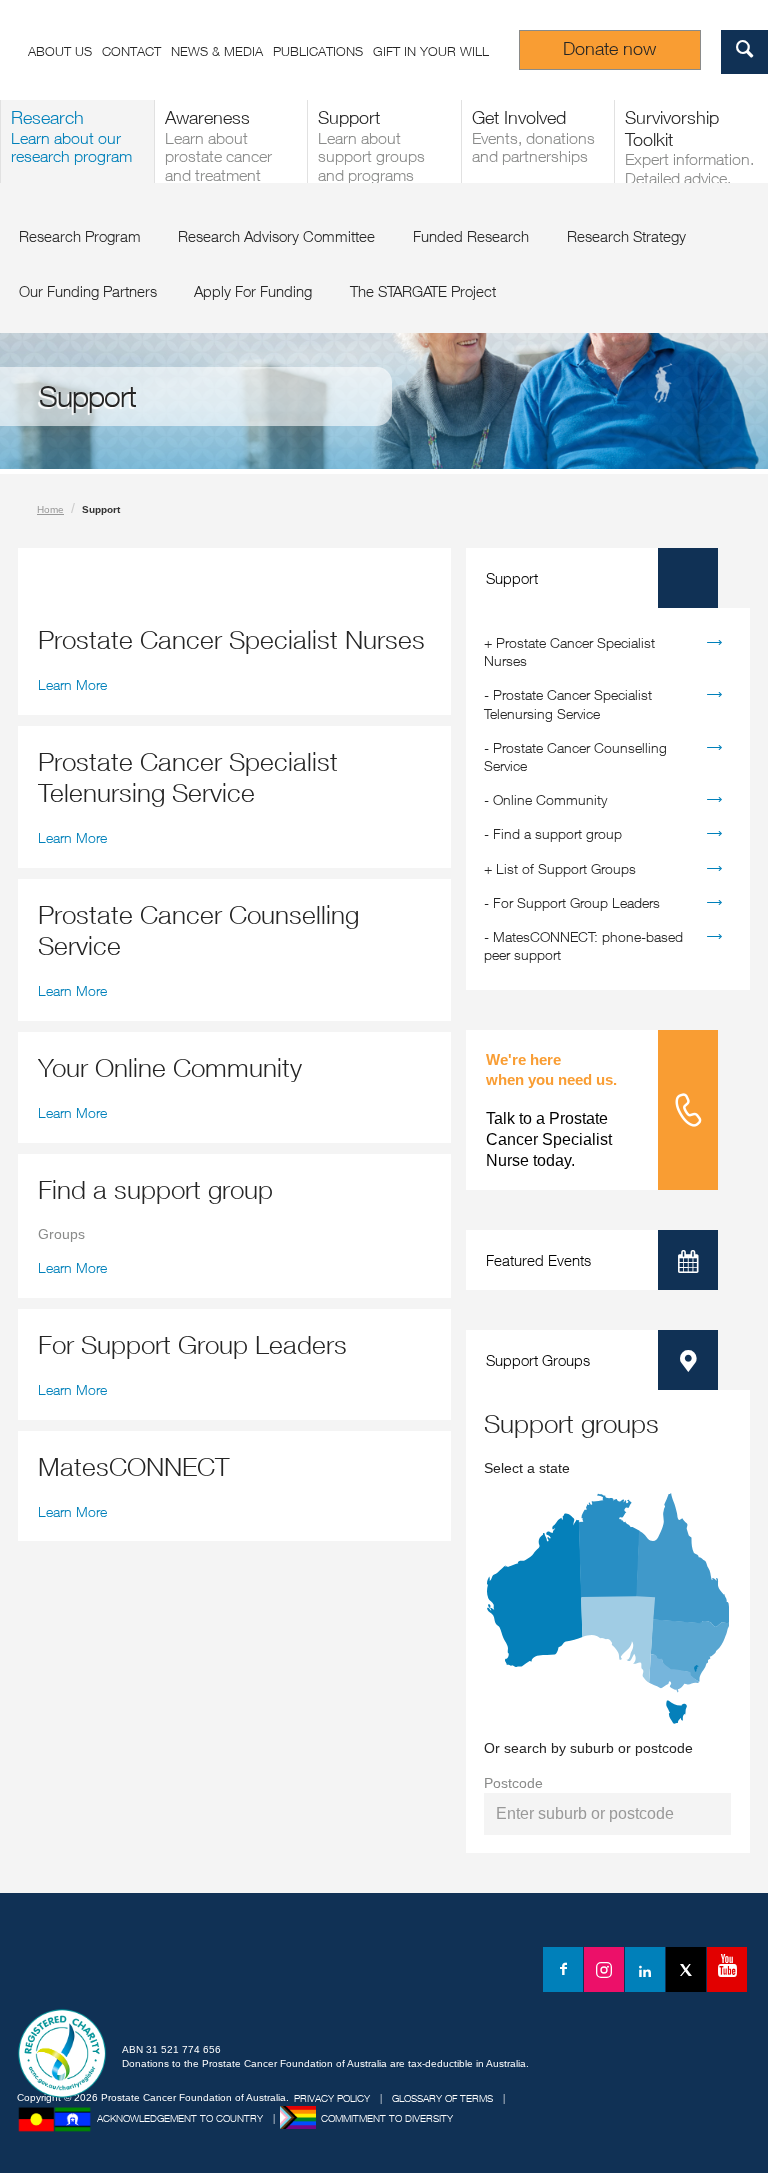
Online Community (550, 799)
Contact (131, 51)
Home (50, 509)
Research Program (80, 236)
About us (60, 51)
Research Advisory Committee (276, 236)
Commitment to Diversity (387, 2118)
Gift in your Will (431, 51)
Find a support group (557, 833)
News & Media (217, 51)
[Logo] (110, 1973)
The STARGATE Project (423, 291)
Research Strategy (626, 236)
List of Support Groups (566, 868)
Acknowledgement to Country (180, 2118)
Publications (318, 51)
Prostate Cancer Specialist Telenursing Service (568, 703)
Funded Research (471, 236)
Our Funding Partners (88, 291)
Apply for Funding (253, 291)
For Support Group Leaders (576, 902)
